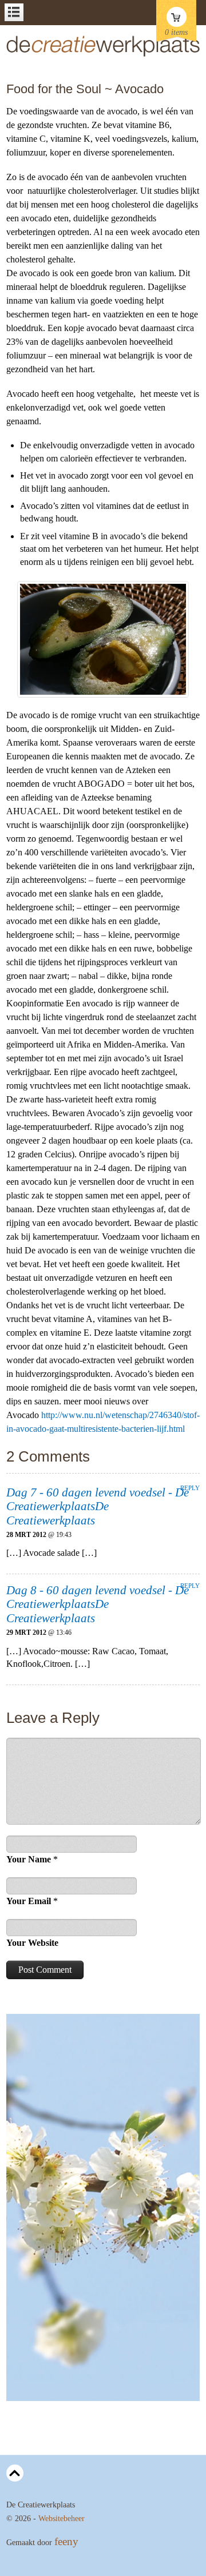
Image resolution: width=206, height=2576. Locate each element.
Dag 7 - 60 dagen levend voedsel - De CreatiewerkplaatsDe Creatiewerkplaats (98, 1506)
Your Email (29, 1901)
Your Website (32, 1943)
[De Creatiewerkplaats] (103, 54)
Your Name (29, 1859)
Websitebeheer (62, 2519)
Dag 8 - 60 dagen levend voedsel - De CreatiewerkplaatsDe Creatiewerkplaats (98, 1604)
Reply (190, 1488)
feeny (66, 2541)
